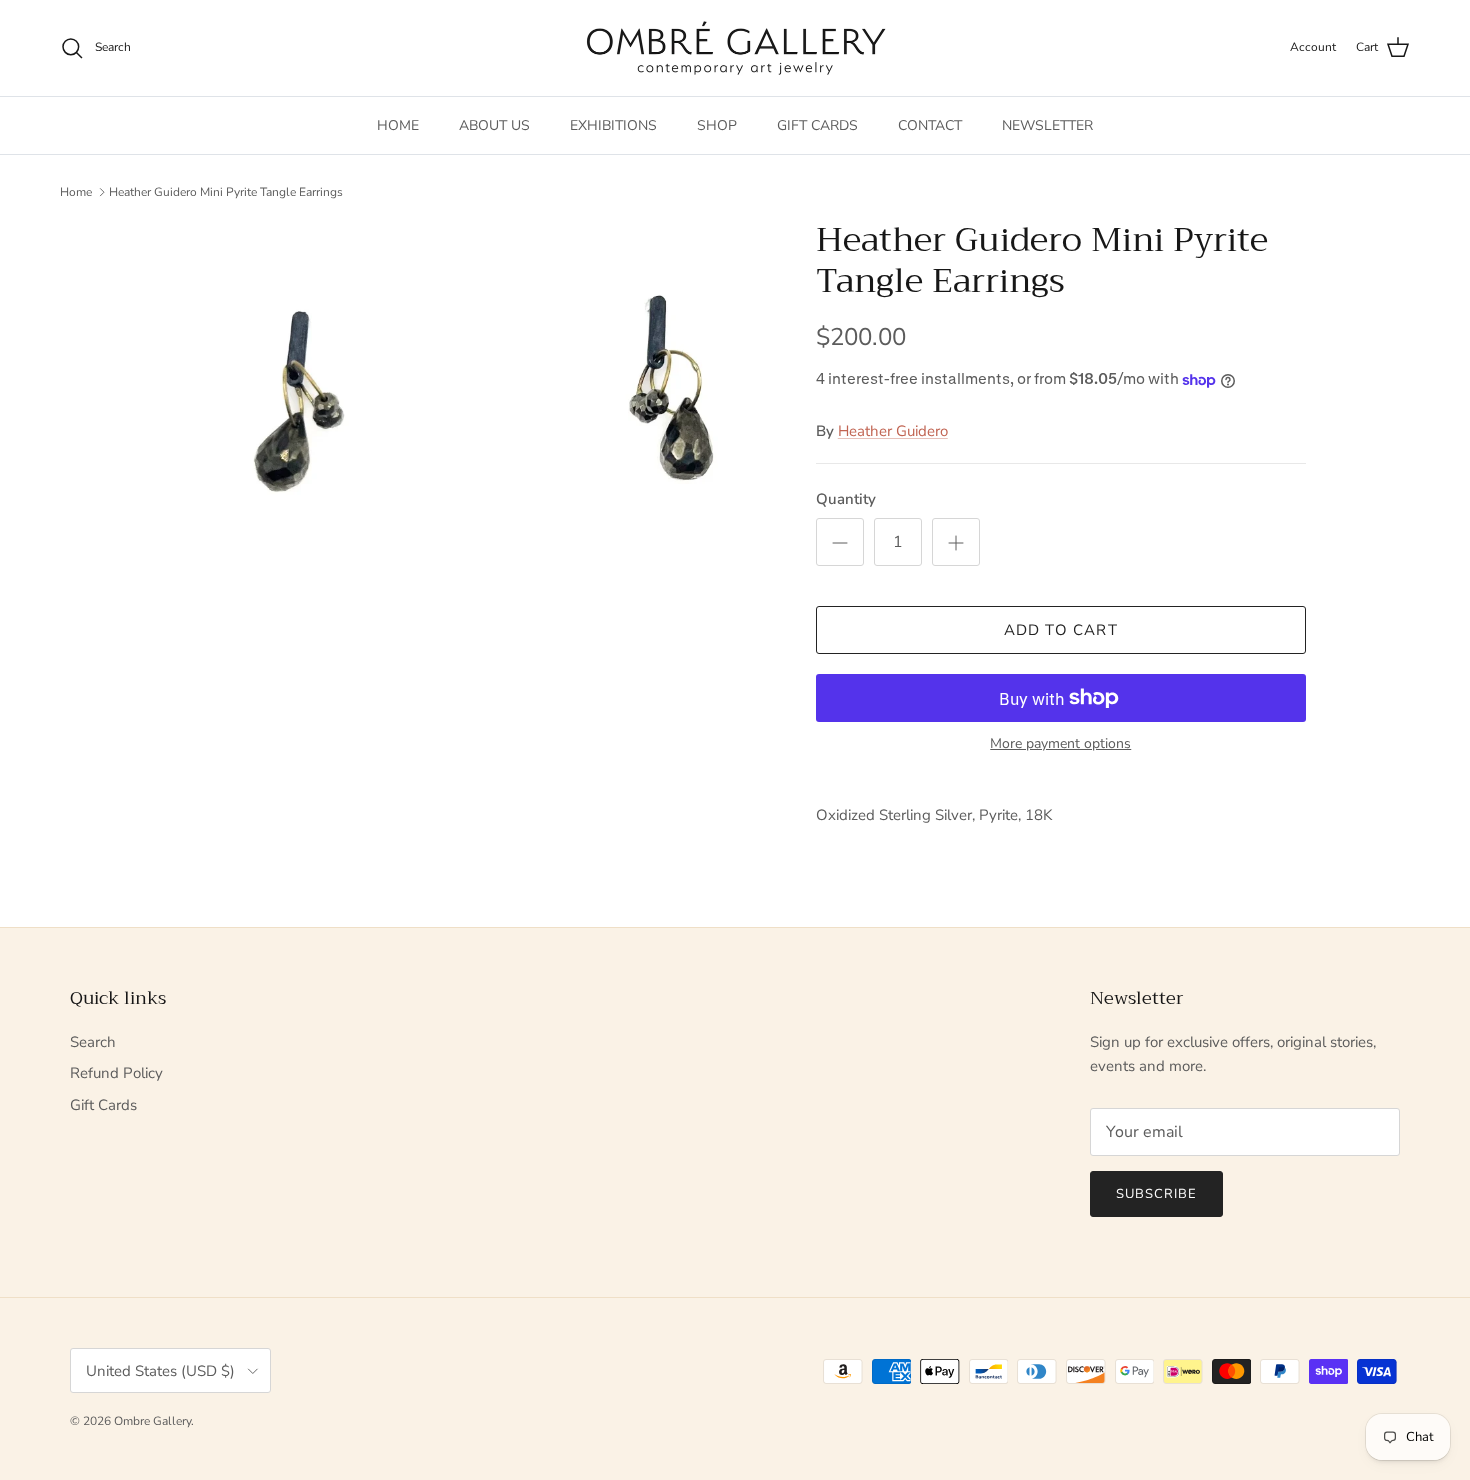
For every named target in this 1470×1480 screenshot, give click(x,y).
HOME (398, 125)
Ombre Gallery (152, 1421)
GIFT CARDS (817, 125)
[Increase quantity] (956, 542)
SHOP (717, 125)
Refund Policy (116, 1073)
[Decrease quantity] (840, 542)
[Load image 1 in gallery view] (468, 454)
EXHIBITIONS (613, 125)
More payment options (1060, 744)
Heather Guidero (893, 431)
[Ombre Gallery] (735, 48)
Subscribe (1156, 1194)
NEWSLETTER (1047, 125)
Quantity (846, 499)
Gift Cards (103, 1105)
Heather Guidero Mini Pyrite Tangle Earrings (226, 192)
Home (76, 192)
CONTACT (930, 125)
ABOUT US (494, 125)
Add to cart (1061, 630)
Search (93, 1042)
